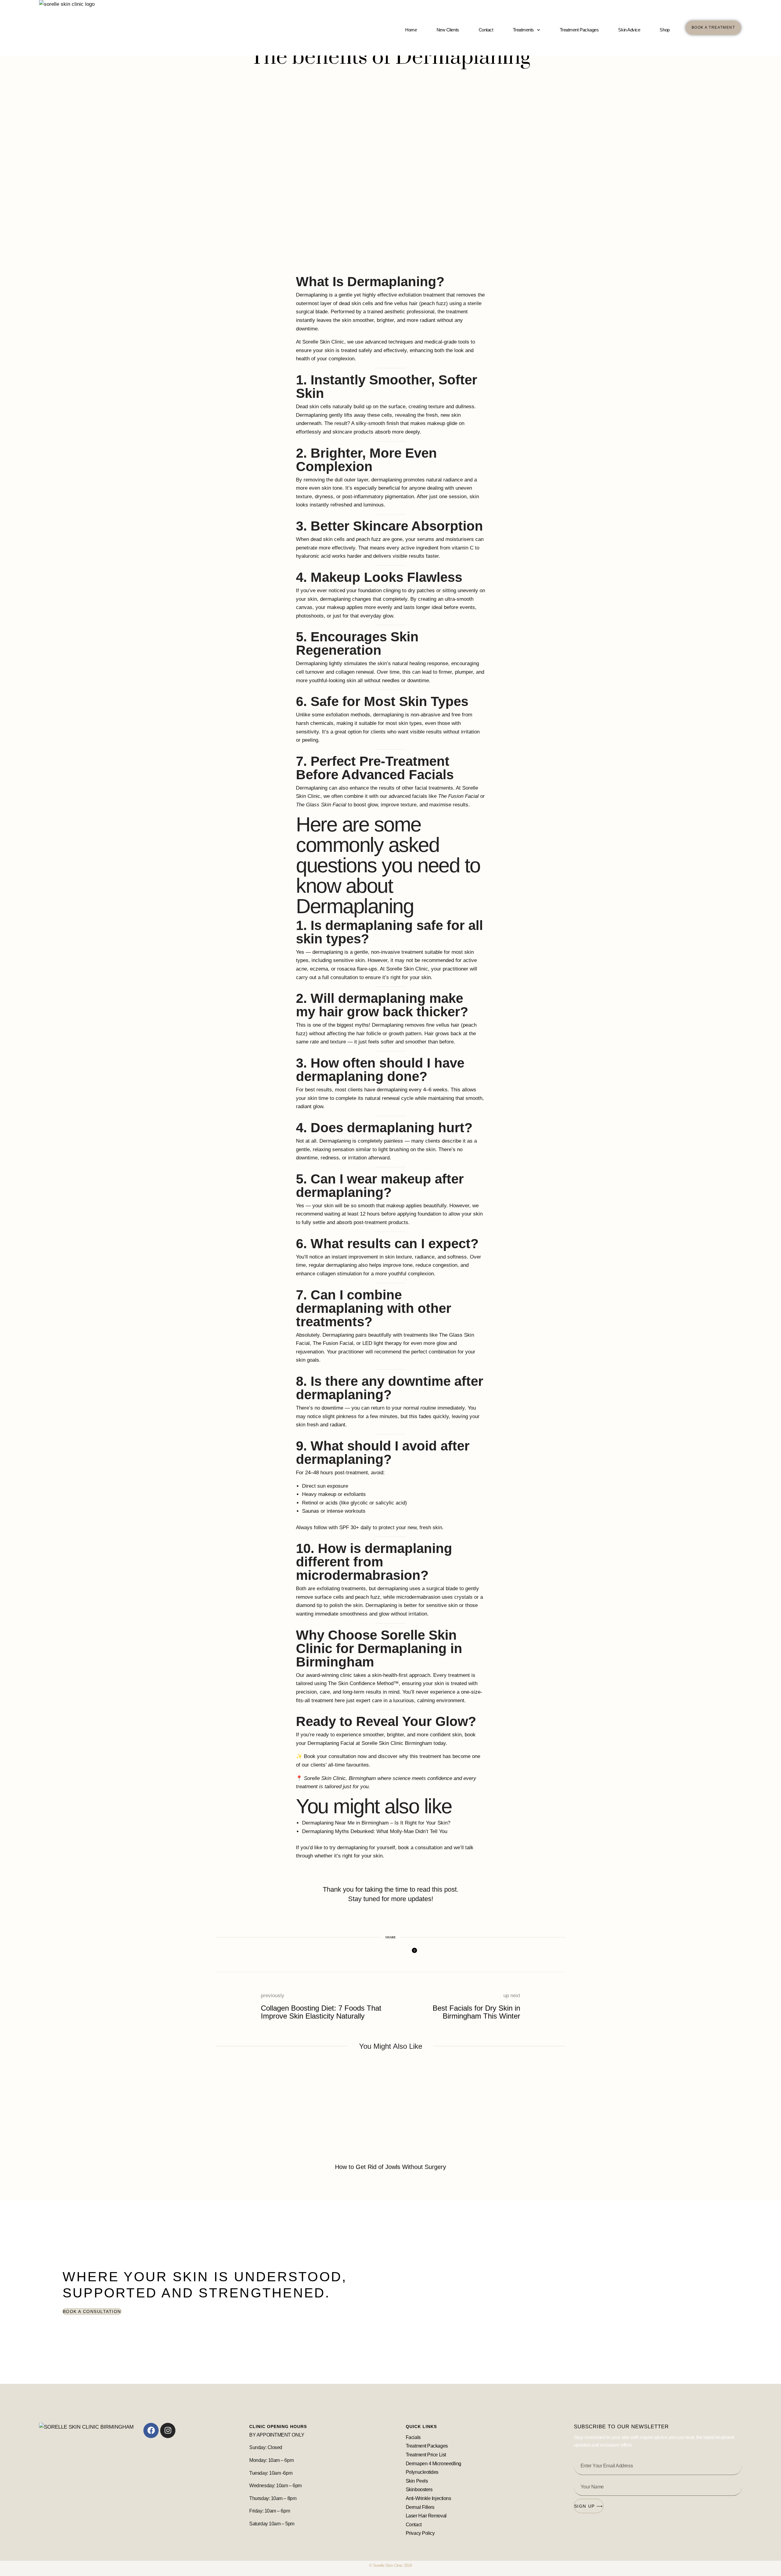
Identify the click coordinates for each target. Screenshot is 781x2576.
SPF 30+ (349, 1528)
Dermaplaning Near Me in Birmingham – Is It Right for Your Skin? (376, 1823)
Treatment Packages (579, 30)
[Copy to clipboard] (396, 1954)
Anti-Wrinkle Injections (428, 2498)
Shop (664, 30)
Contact (486, 30)
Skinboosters (420, 2490)
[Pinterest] (383, 1954)
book (470, 1735)
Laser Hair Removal (426, 2516)
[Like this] (410, 1954)
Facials (413, 2437)
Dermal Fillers (420, 2507)
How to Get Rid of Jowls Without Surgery (390, 2167)
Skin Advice (629, 30)
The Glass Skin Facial (321, 805)
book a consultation (420, 1848)
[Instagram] (168, 2430)
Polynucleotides (422, 2472)
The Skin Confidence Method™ (363, 1683)
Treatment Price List (426, 2455)
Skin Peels (417, 2481)
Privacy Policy (420, 2533)
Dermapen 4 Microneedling (434, 2464)
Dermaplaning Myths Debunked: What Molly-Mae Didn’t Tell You (375, 1831)
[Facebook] (370, 1954)
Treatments (524, 30)
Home (411, 30)
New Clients (448, 30)
